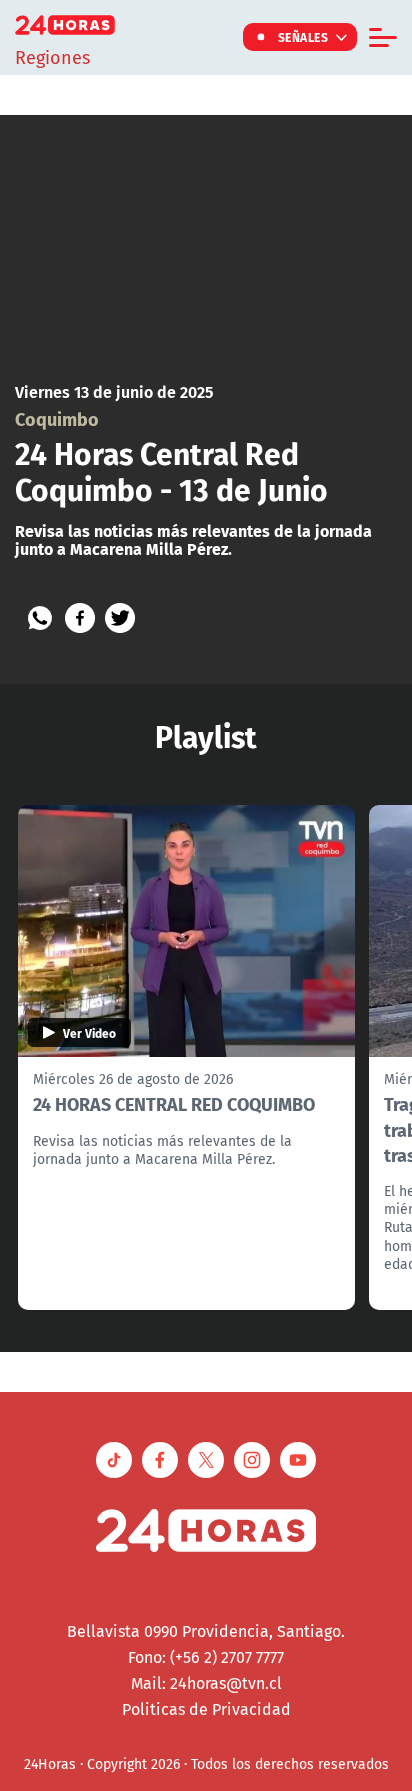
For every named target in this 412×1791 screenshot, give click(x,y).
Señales (303, 37)
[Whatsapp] (40, 618)
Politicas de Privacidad (206, 1709)
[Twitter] (120, 618)
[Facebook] (80, 618)
